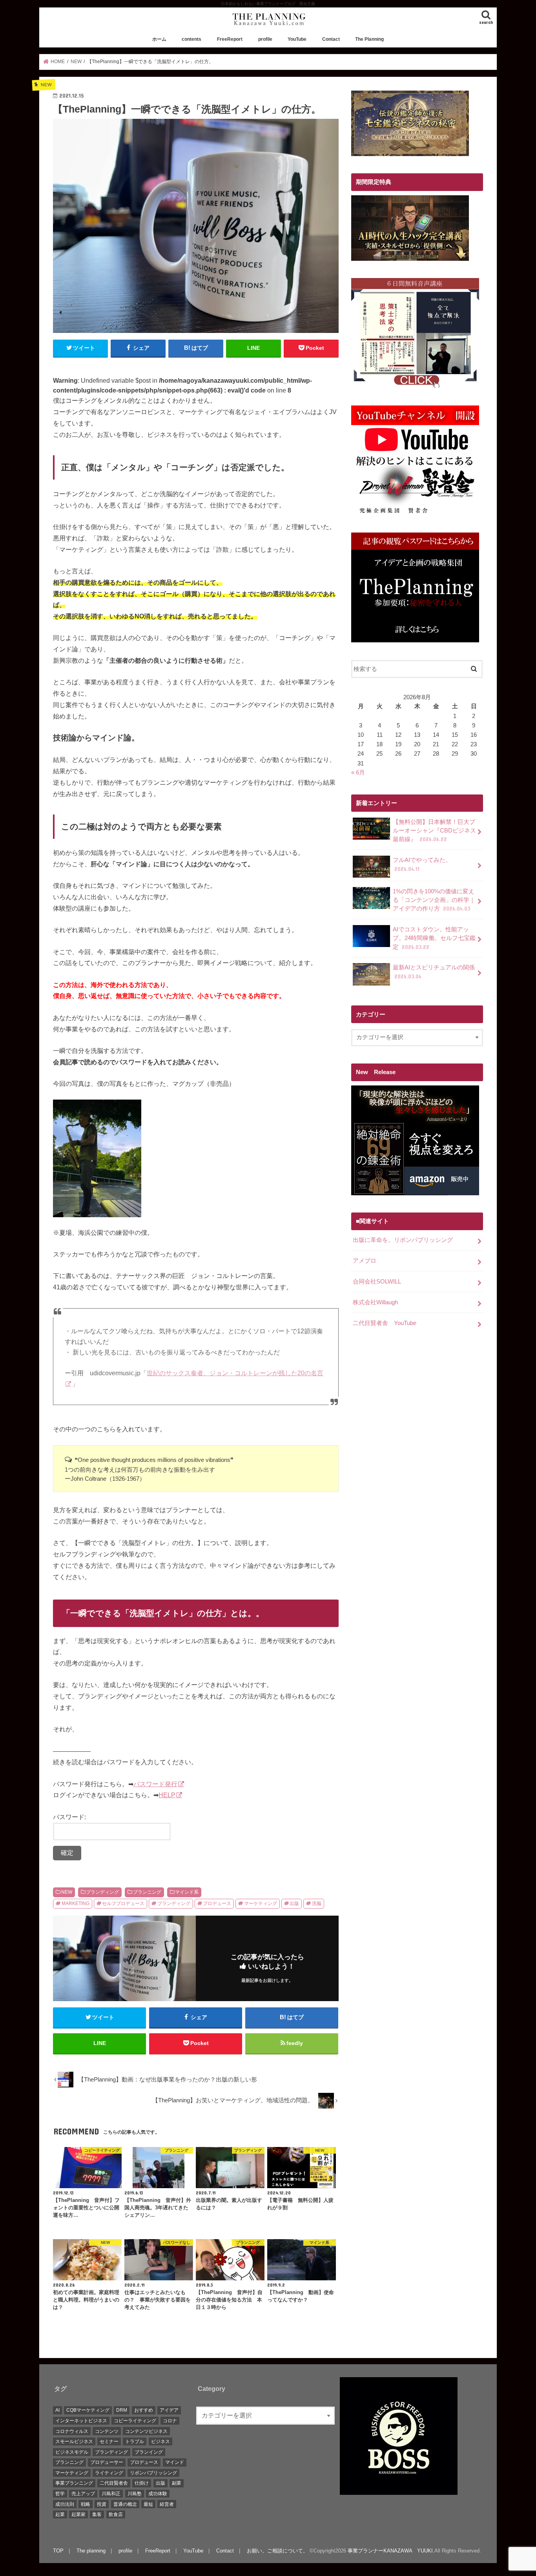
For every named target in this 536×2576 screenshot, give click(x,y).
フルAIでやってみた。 (422, 864)
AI (57, 2410)
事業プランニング (74, 2483)
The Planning (369, 39)
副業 (177, 2483)
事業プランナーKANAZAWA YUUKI (390, 2551)
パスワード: (69, 1817)
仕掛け (142, 2483)
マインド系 (187, 1892)
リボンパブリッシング (153, 2473)
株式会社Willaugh (375, 1302)
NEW (67, 1892)
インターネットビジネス (81, 2421)
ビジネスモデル (72, 2452)
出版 (294, 1903)
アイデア (169, 2410)
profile (265, 39)
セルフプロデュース (123, 1903)
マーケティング (261, 1903)
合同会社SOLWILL (377, 1282)
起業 (60, 2514)
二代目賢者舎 (114, 2483)
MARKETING (76, 1903)
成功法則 (65, 2504)
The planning (91, 2551)
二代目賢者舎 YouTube (385, 1323)
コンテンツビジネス (146, 2431)
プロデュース (217, 1903)
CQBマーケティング (88, 2410)
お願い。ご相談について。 (277, 2551)
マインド (175, 2462)
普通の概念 (125, 2504)
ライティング (109, 2473)
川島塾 (135, 2494)
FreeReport (230, 39)
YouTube (297, 39)
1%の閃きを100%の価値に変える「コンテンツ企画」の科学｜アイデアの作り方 (434, 900)
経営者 (167, 2504)
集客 (97, 2514)
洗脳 (317, 1903)
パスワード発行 (155, 1784)
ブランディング (102, 1892)
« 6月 (358, 773)
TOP (58, 2551)
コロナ (170, 2421)
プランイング (149, 2452)
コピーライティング (135, 2421)
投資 (102, 2504)
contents (191, 39)
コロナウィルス (72, 2431)
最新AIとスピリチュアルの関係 (434, 972)
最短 (148, 2504)
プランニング (147, 1892)
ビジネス (160, 2441)
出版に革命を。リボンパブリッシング (403, 1240)
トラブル (135, 2441)
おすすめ (144, 2410)
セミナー (109, 2441)
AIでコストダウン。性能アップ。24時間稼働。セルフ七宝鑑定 (434, 938)
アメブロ (365, 1261)
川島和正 (111, 2494)
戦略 (86, 2504)
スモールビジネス (74, 2441)
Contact (331, 39)
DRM (122, 2410)
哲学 (60, 2494)
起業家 (78, 2514)
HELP (167, 1795)
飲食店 (116, 2514)
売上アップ (83, 2494)
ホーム (159, 39)
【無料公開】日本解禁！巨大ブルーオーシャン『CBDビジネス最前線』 (434, 831)
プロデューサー (107, 2462)
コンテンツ (107, 2431)
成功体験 (158, 2494)
